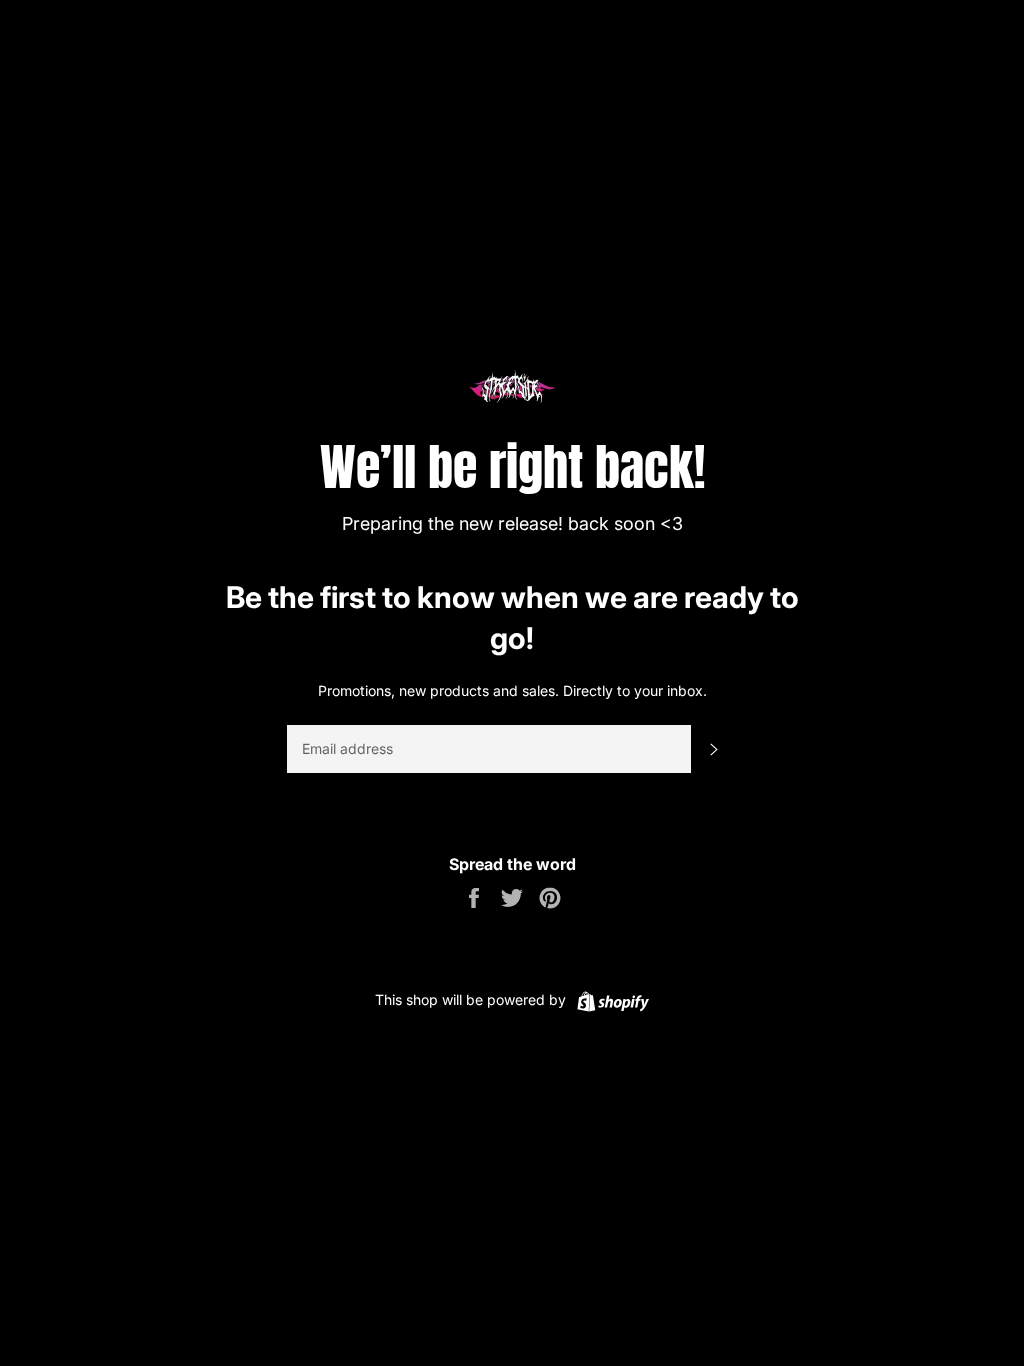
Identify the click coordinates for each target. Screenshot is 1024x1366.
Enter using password (931, 29)
